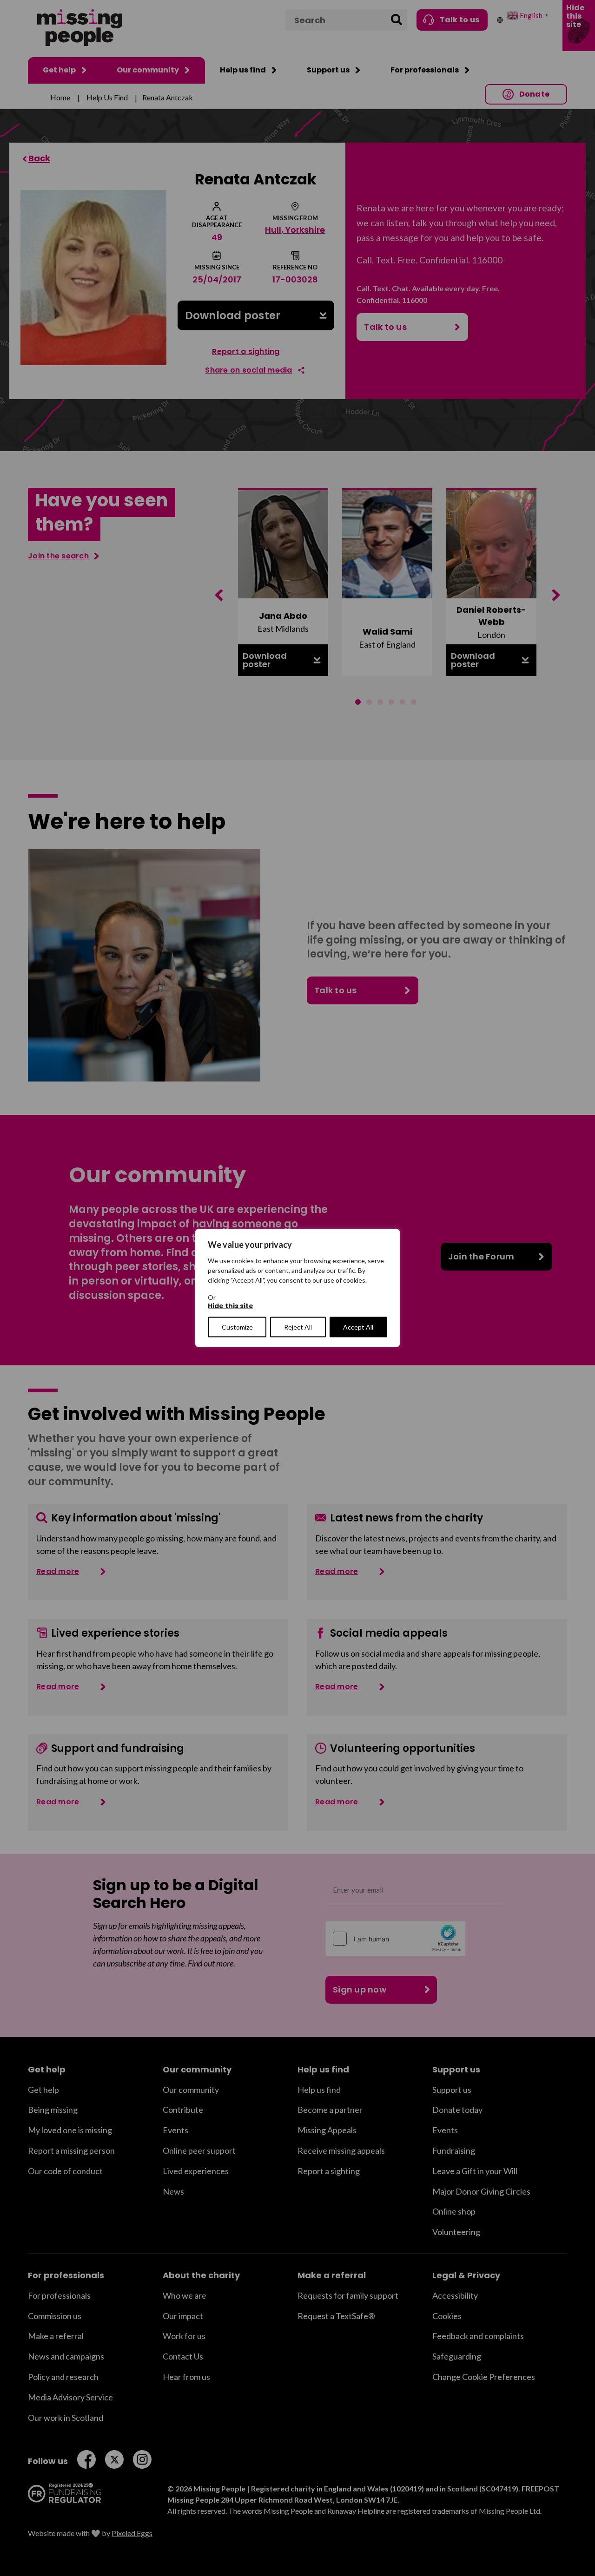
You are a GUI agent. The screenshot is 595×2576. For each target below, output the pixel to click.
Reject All (298, 1327)
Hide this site (231, 1306)
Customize (237, 1327)
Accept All (358, 1327)
